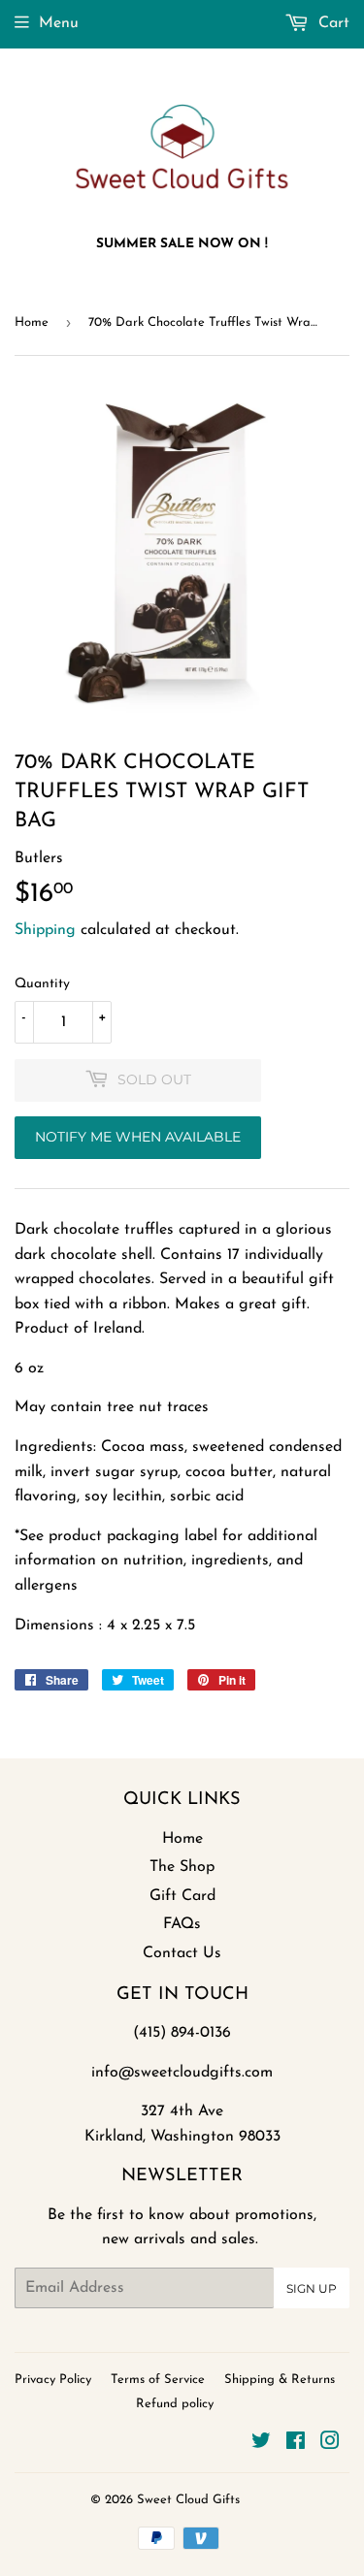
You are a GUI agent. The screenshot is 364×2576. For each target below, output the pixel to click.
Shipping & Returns (280, 2380)
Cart (331, 23)
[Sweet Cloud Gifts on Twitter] (261, 2444)
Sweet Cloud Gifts (188, 2500)
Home (32, 322)
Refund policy (175, 2404)
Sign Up (312, 2288)
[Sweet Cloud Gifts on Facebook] (296, 2444)
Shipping (45, 930)
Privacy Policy (53, 2380)
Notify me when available (138, 1137)
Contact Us (182, 1953)
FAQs (182, 1924)
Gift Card (182, 1896)
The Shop (182, 1867)
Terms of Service (158, 2380)
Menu (59, 23)
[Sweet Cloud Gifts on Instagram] (330, 2444)
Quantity (42, 984)
